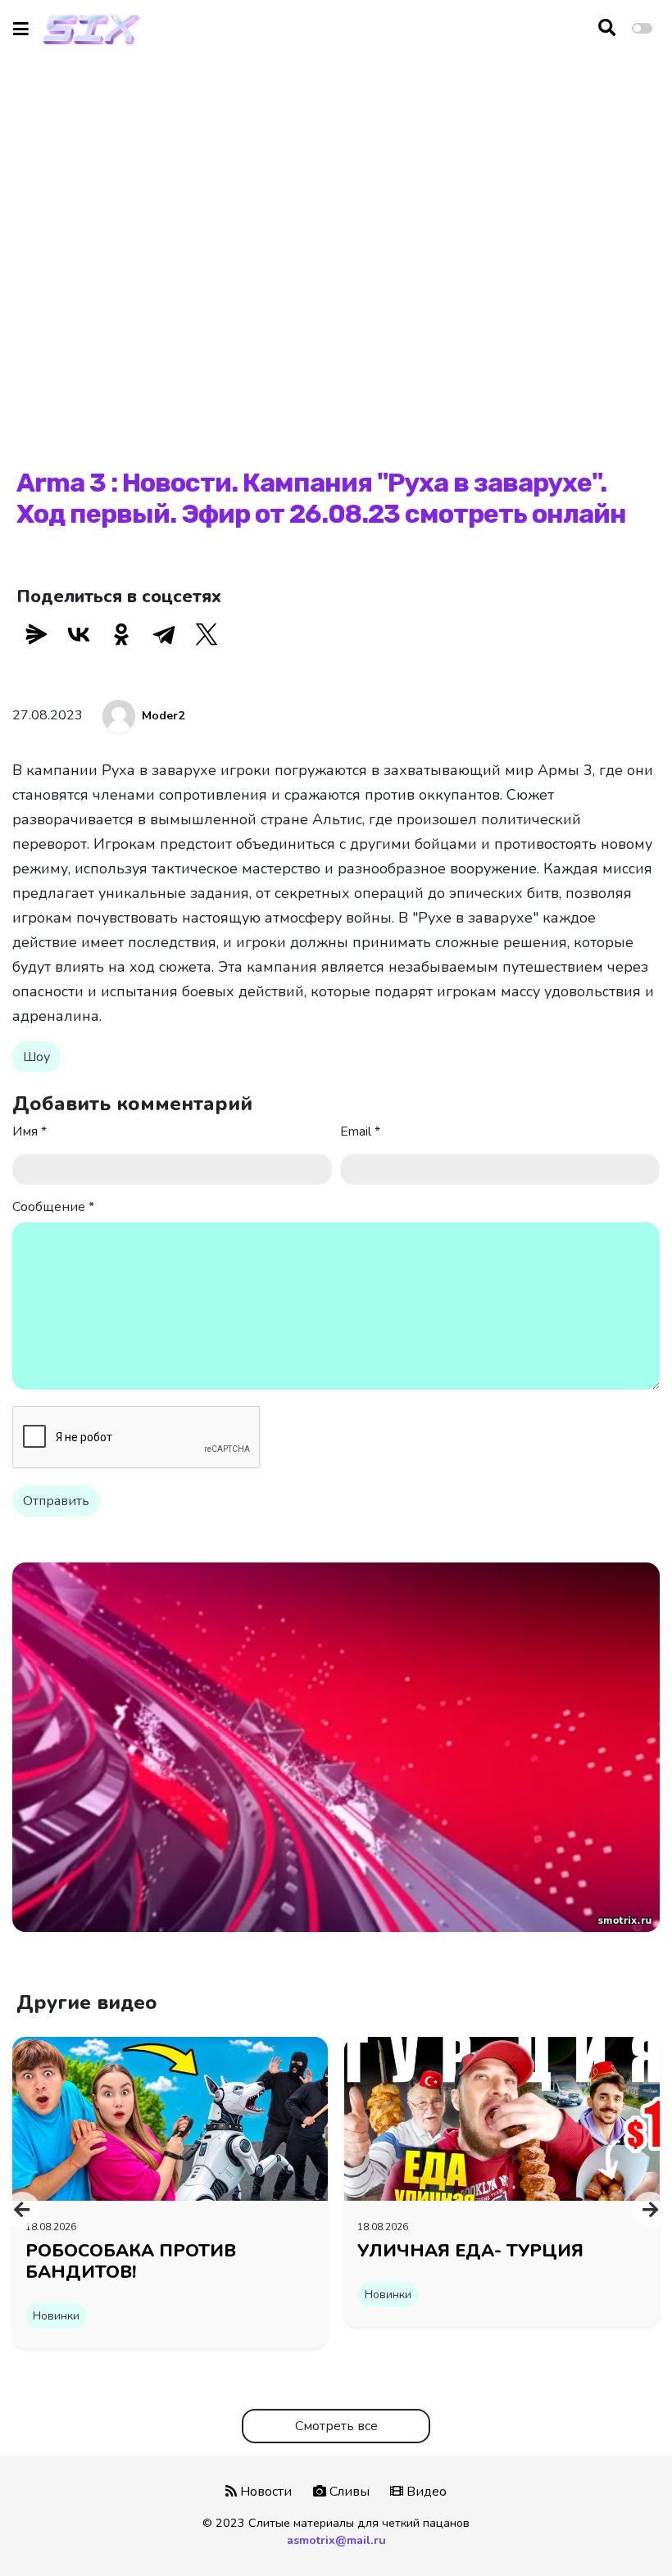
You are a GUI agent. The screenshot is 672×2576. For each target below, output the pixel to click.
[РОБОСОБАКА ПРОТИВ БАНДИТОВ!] (170, 2118)
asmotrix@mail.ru (336, 2540)
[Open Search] (607, 29)
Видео (425, 2492)
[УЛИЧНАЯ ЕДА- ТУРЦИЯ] (502, 2118)
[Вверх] (624, 2532)
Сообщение (53, 1207)
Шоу (36, 1057)
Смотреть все (336, 2426)
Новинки (56, 2316)
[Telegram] (164, 634)
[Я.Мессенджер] (36, 634)
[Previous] (22, 2210)
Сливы (348, 2492)
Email (360, 1132)
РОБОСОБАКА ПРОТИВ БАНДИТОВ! (131, 2261)
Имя (30, 1132)
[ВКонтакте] (79, 634)
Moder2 (163, 716)
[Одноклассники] (121, 634)
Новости (264, 2492)
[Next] (650, 2210)
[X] (207, 634)
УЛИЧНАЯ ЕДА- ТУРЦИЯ (470, 2251)
